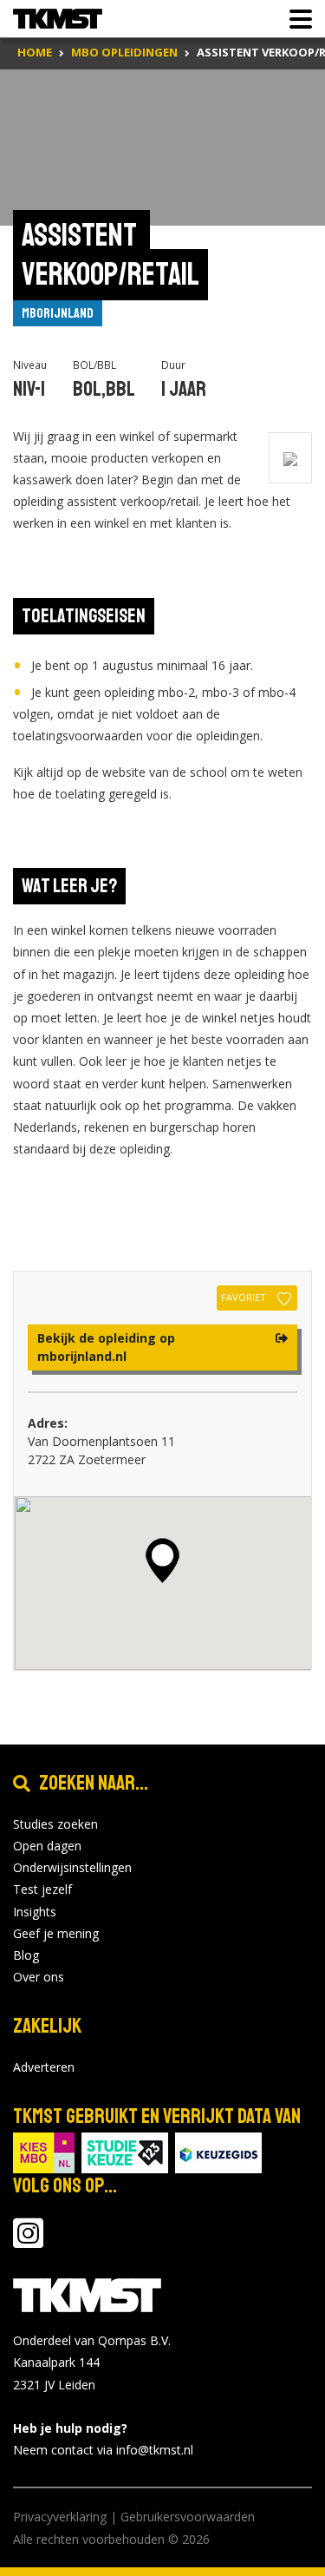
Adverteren (44, 2067)
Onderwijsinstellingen (72, 1867)
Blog (26, 1955)
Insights (35, 1912)
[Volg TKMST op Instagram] (28, 2241)
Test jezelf (42, 1889)
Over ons (39, 1977)
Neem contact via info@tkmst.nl (103, 2450)
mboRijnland (58, 313)
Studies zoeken (55, 1824)
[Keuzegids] (218, 2152)
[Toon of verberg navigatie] (296, 19)
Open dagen (47, 1846)
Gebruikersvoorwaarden (188, 2517)
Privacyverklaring (60, 2517)
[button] (162, 1561)
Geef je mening (56, 1933)
